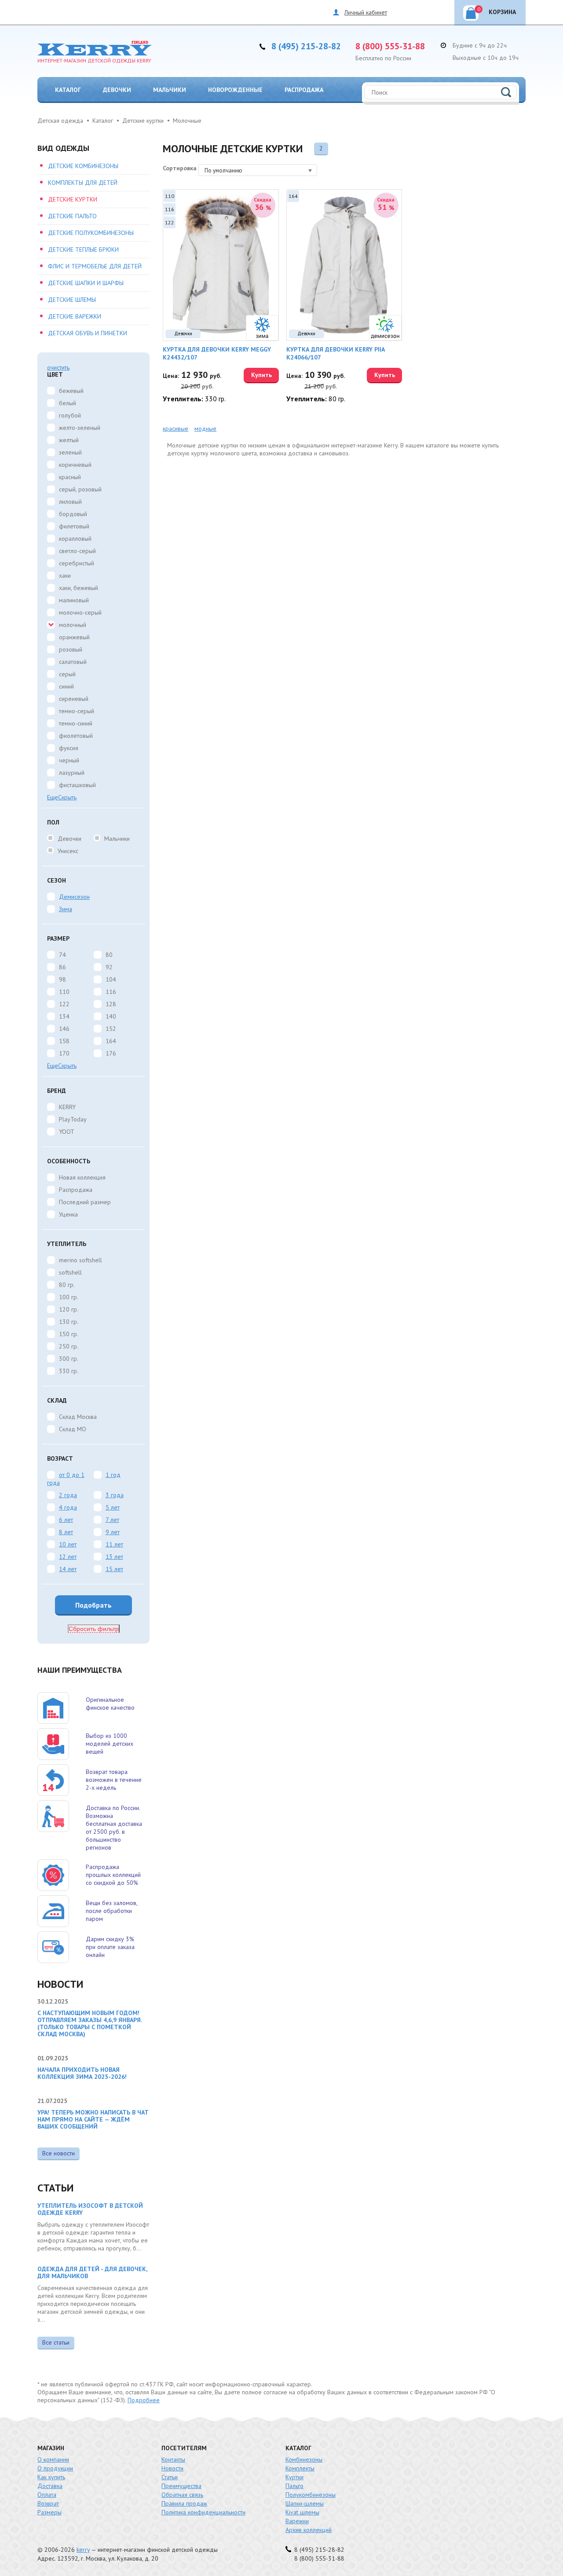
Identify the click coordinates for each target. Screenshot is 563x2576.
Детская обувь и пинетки (88, 333)
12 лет (68, 1557)
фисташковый (77, 785)
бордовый (73, 514)
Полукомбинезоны (311, 2495)
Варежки (297, 2521)
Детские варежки (75, 316)
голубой (70, 415)
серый (67, 674)
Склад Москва (78, 1417)
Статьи (170, 2477)
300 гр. (69, 1359)
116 (111, 992)
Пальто (294, 2486)
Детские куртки (73, 199)
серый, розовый (80, 489)
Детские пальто (72, 216)
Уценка (68, 1214)
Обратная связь (182, 2495)
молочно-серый (80, 612)
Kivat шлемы (302, 2512)
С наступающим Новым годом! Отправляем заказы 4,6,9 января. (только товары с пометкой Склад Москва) (90, 2023)
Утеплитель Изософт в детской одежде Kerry (90, 2209)
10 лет (68, 1544)
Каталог (68, 90)
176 (111, 1053)
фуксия (69, 748)
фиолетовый (76, 736)
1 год (113, 1475)
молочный (73, 625)
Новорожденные (235, 90)
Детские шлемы (72, 300)
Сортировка (180, 168)
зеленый (70, 452)
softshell (70, 1272)
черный (69, 760)
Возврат (48, 2503)
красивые (175, 429)
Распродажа (304, 90)
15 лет (114, 1569)
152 (111, 1029)
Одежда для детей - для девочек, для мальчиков (92, 2272)
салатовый (73, 662)
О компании (53, 2459)
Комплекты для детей (83, 183)
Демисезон (74, 897)
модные (205, 429)
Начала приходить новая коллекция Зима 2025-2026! (82, 2073)
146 (64, 1029)
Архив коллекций (309, 2530)
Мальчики (170, 90)
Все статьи (56, 2342)
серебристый (77, 563)
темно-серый (77, 711)
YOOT (67, 1132)
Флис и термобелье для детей (95, 266)
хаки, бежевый (79, 588)
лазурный (72, 773)
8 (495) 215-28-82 (306, 46)
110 (64, 992)
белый (68, 403)
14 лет (68, 1569)
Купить (261, 375)
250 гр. (69, 1346)
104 (111, 979)
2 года (68, 1495)
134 (64, 1016)
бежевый (71, 391)
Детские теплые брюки (83, 249)
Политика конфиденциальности (203, 2512)
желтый (69, 440)
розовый (71, 649)
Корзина (497, 11)
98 (62, 979)
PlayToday (73, 1119)
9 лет (113, 1532)
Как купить (51, 2477)
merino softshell (80, 1260)
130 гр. (69, 1322)
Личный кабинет (366, 12)
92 (109, 967)
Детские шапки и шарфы (86, 283)
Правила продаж (184, 2503)
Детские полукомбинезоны (91, 233)
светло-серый (77, 551)
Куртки (294, 2477)
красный (70, 477)
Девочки (117, 90)
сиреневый (74, 699)
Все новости (58, 2153)
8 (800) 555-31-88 (390, 46)
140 (111, 1016)
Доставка (50, 2486)
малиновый (74, 600)
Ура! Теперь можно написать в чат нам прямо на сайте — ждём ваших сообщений (93, 2119)
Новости (172, 2468)
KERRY (67, 1107)
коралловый (75, 539)
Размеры (49, 2512)
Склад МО (73, 1429)
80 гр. (67, 1285)
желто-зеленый (80, 428)
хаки (65, 575)
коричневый (75, 465)
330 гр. (69, 1371)
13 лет (114, 1557)
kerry (83, 2550)
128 (111, 1004)
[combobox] (258, 170)
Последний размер (85, 1202)
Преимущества (181, 2486)
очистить (58, 367)
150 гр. (69, 1334)
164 (111, 1041)
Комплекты (300, 2468)
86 (62, 967)
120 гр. (69, 1309)
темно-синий (76, 723)
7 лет (112, 1520)
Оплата (47, 2495)
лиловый (70, 502)
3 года (115, 1495)
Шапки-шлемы (305, 2503)
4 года (68, 1507)
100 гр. (69, 1297)
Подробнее (144, 2400)
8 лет (66, 1532)
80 (109, 955)
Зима (66, 909)
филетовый (74, 526)
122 (64, 1004)
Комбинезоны (304, 2459)
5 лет (113, 1507)
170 (64, 1053)
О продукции (55, 2468)
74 (62, 955)
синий (66, 686)
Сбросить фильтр (94, 1629)
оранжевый (74, 637)
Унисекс (68, 851)
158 (64, 1041)
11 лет (114, 1544)
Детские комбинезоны (83, 166)
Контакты (173, 2459)
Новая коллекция (82, 1177)
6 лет (66, 1520)
